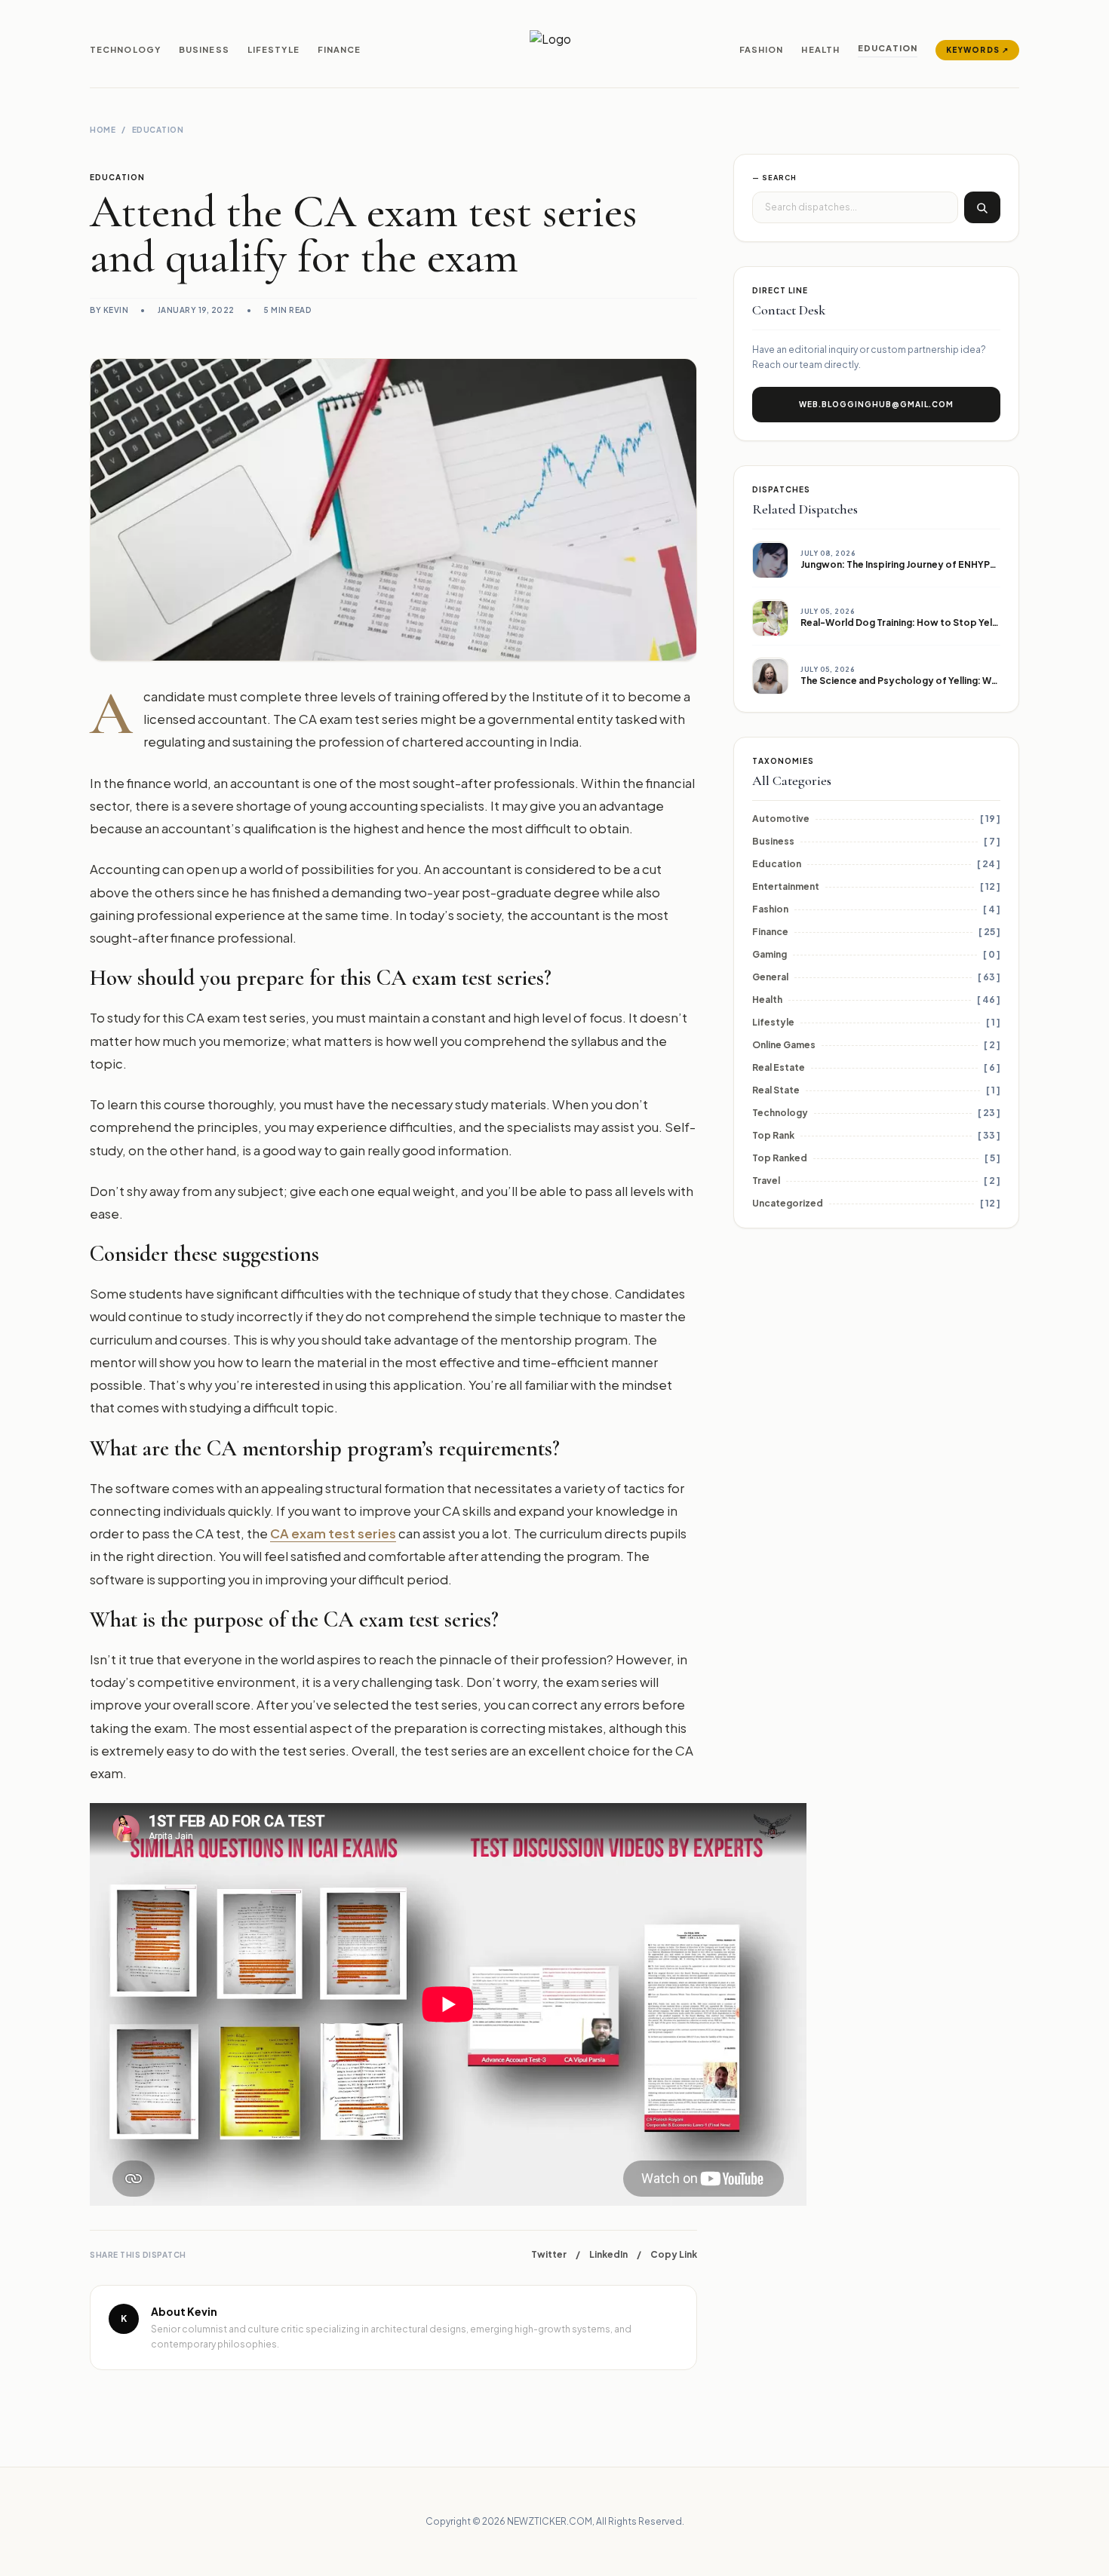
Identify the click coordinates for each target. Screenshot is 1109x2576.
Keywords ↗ (977, 50)
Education (888, 48)
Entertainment (786, 887)
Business (204, 49)
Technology (125, 49)
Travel (766, 1181)
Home (103, 130)
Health (820, 49)
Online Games (784, 1046)
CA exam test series (333, 1533)
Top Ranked (780, 1159)
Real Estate (779, 1068)
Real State (776, 1091)
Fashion (762, 49)
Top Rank (773, 1136)
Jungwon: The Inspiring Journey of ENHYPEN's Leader (923, 564)
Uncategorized (788, 1204)
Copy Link (674, 2254)
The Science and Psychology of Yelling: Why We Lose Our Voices (949, 681)
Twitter (549, 2254)
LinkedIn (608, 2254)
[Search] (982, 208)
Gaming (770, 955)
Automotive (781, 819)
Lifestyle (273, 49)
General (770, 978)
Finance (339, 49)
